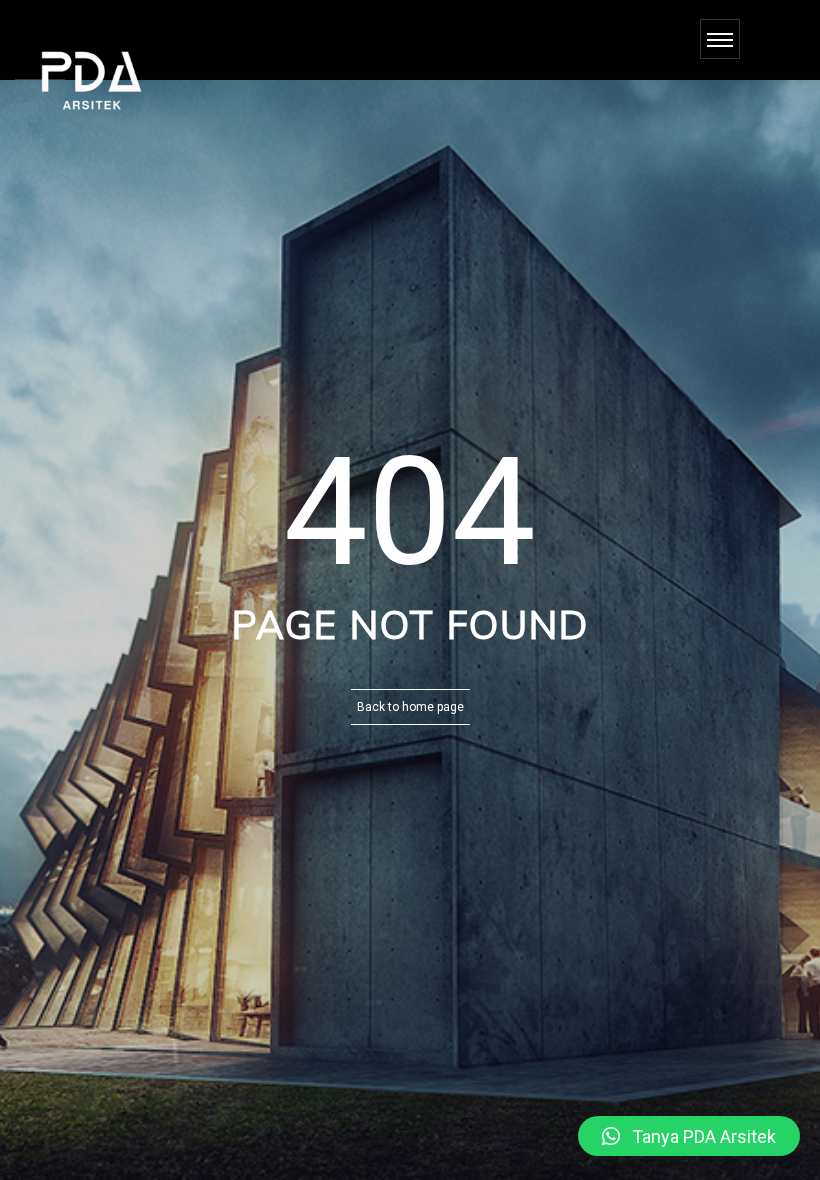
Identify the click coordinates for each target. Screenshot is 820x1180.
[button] (689, 1136)
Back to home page (410, 707)
